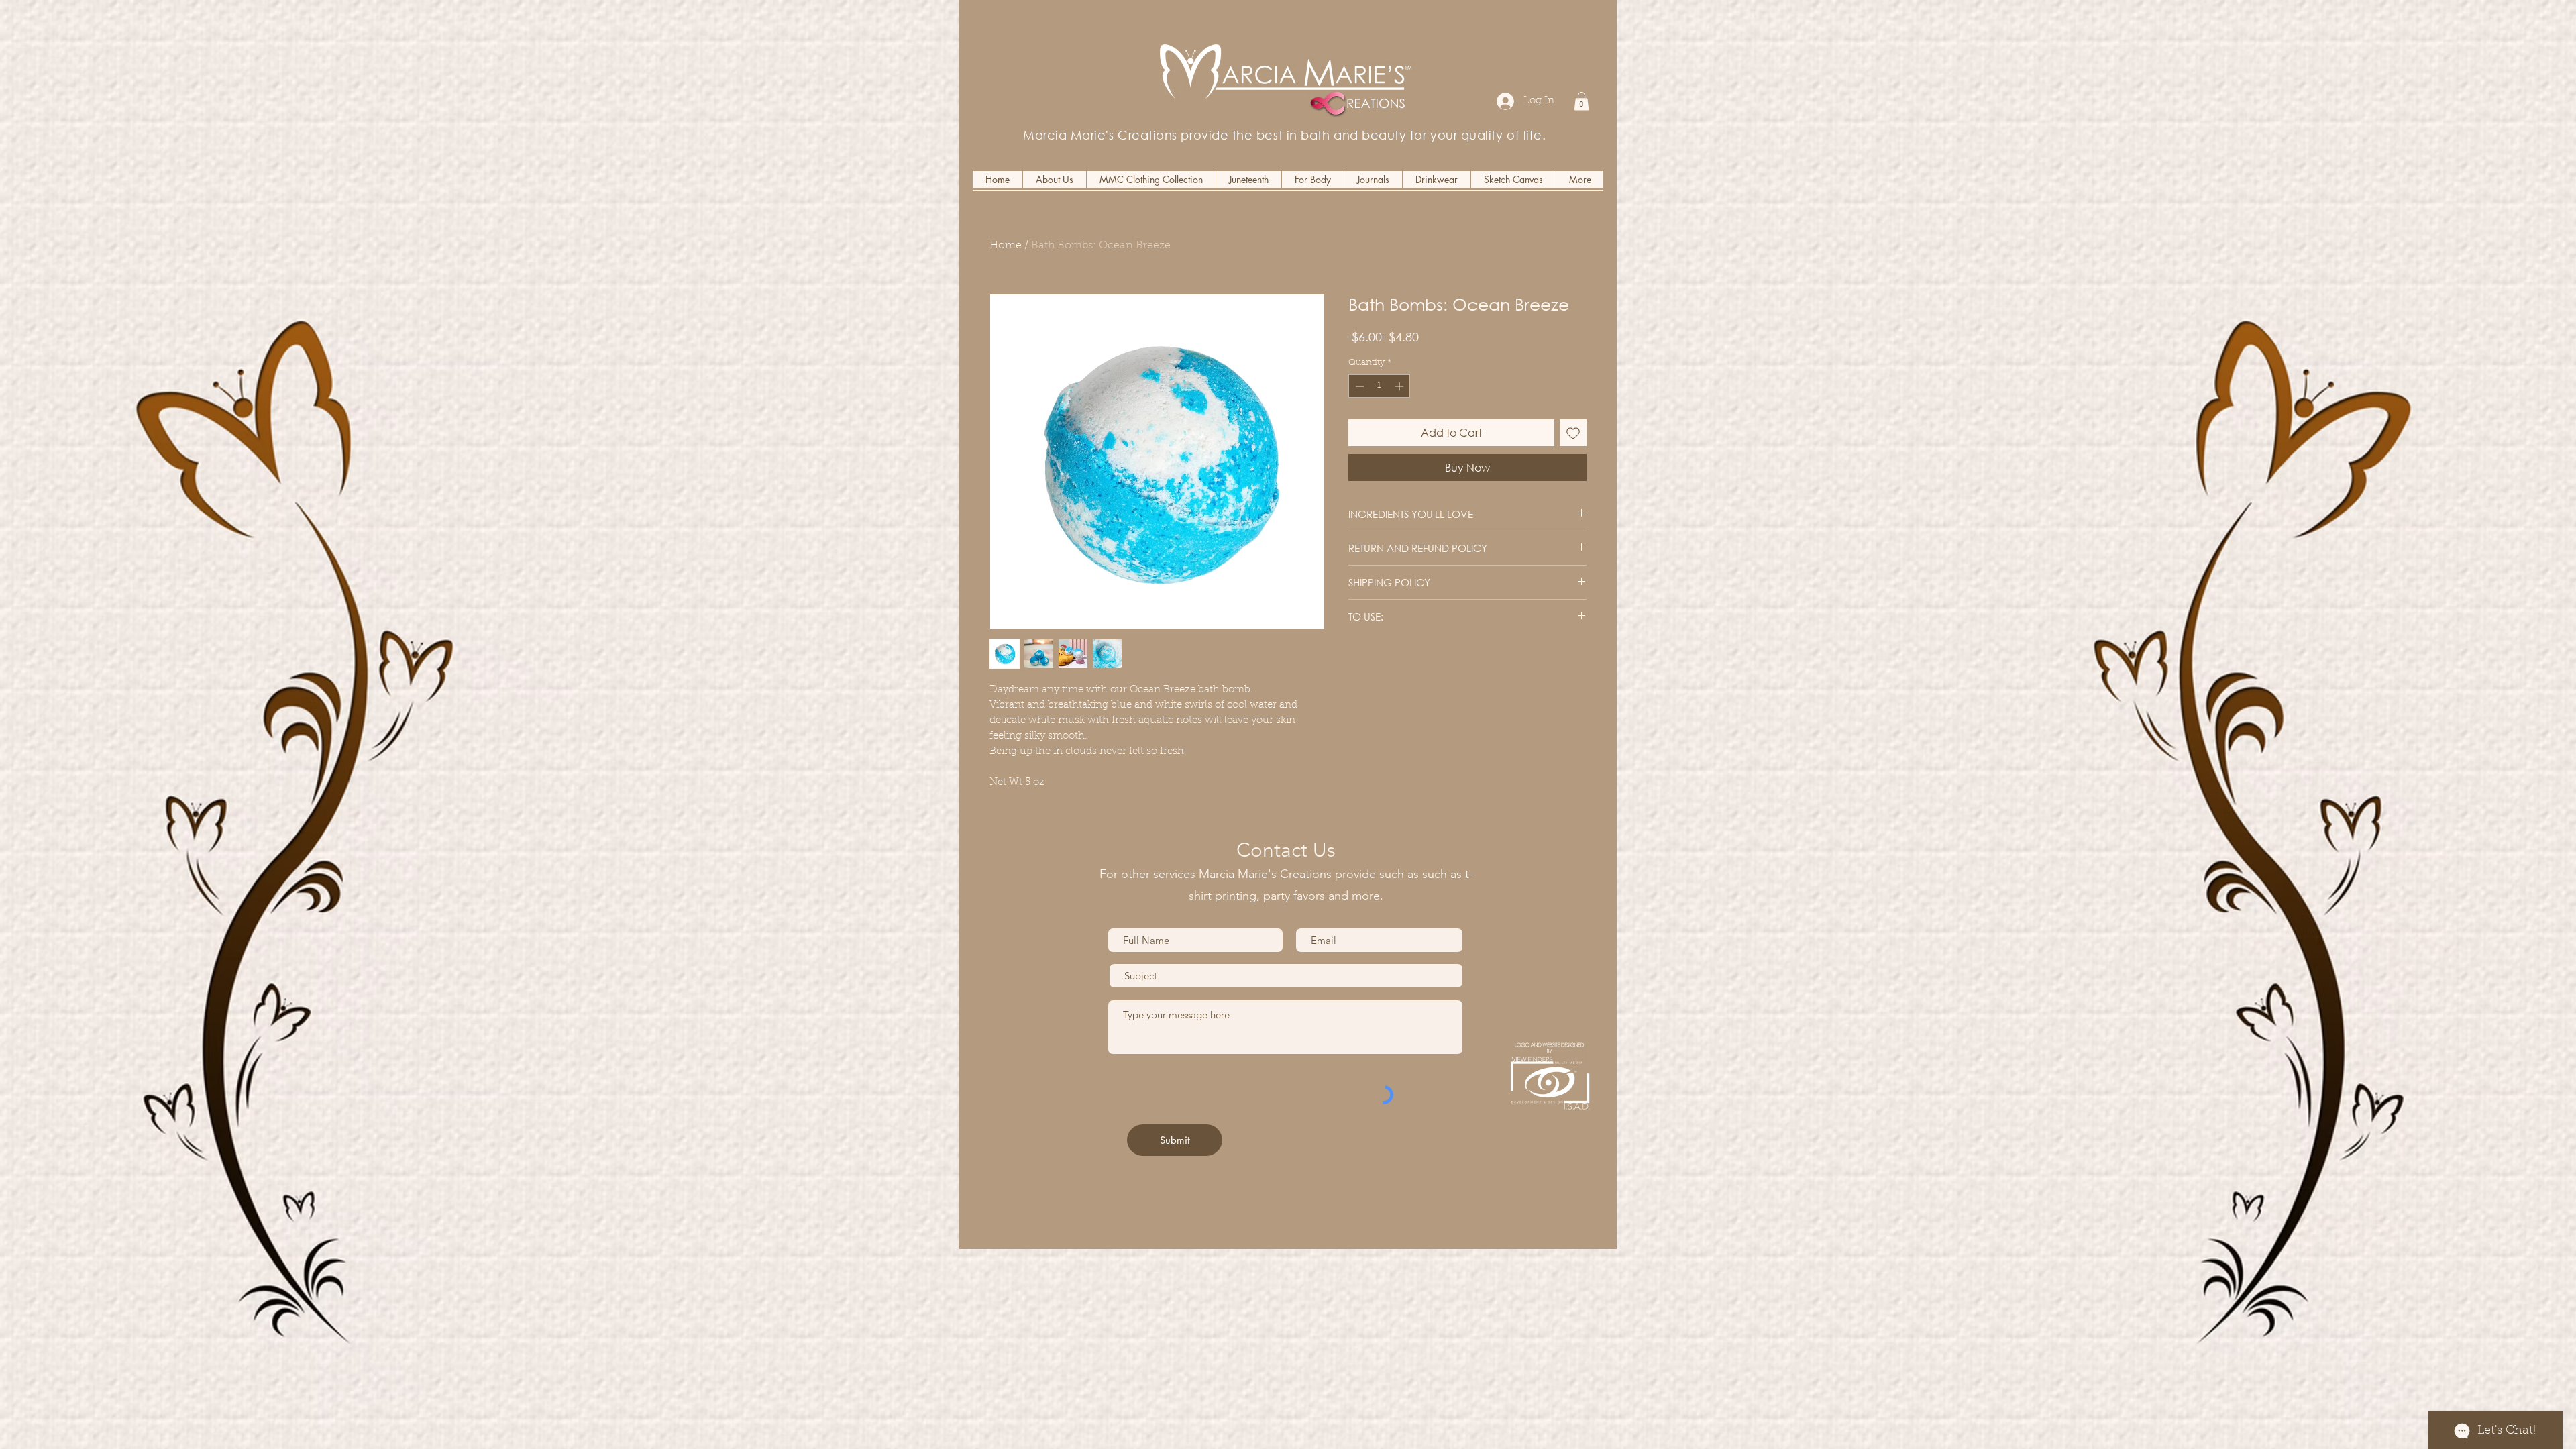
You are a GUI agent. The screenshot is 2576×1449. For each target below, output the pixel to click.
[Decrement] (1358, 386)
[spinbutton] (1380, 386)
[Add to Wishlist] (1573, 433)
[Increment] (1401, 386)
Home (1006, 246)
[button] (1581, 101)
